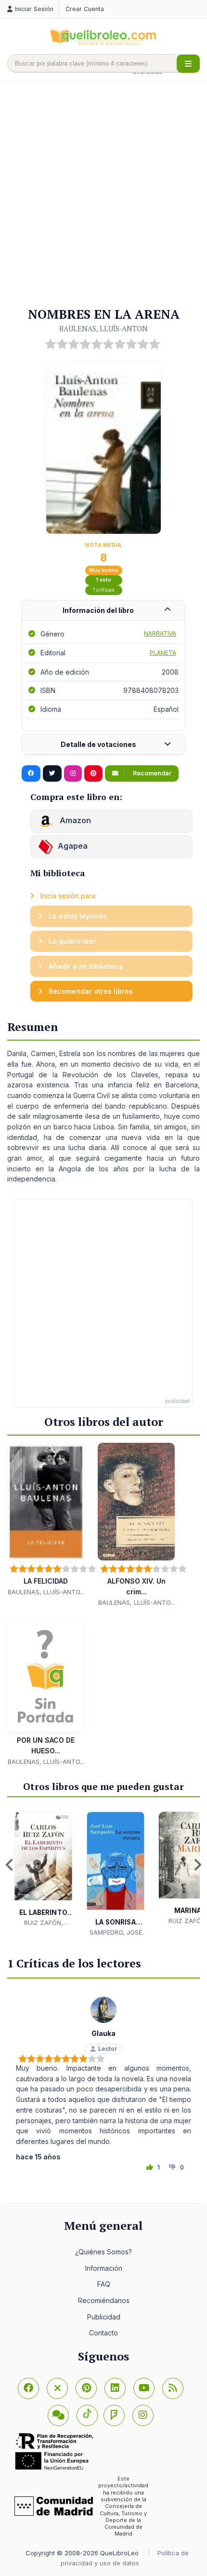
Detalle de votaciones (98, 744)
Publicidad (104, 2317)
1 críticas (104, 590)
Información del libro (98, 610)
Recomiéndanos (104, 2300)
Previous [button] (10, 1865)
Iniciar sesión (34, 9)
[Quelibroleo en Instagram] (73, 773)
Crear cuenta (85, 9)
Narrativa (160, 633)
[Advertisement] (103, 195)
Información (104, 2268)
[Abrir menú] (188, 64)
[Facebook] (28, 2388)
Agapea (73, 846)
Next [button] (197, 1865)
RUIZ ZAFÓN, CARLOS (44, 1923)
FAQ (104, 2284)
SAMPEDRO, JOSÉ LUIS (116, 1933)
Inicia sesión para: (68, 896)
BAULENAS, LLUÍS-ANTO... (46, 1592)
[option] (43, 1869)
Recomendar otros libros (90, 991)
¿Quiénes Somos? (103, 2252)
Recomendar (151, 773)
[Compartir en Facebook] (31, 773)
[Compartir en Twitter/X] (52, 773)
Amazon (74, 820)
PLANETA (163, 653)
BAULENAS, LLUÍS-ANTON (103, 328)
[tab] (103, 611)
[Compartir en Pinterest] (93, 773)
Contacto (103, 2333)
